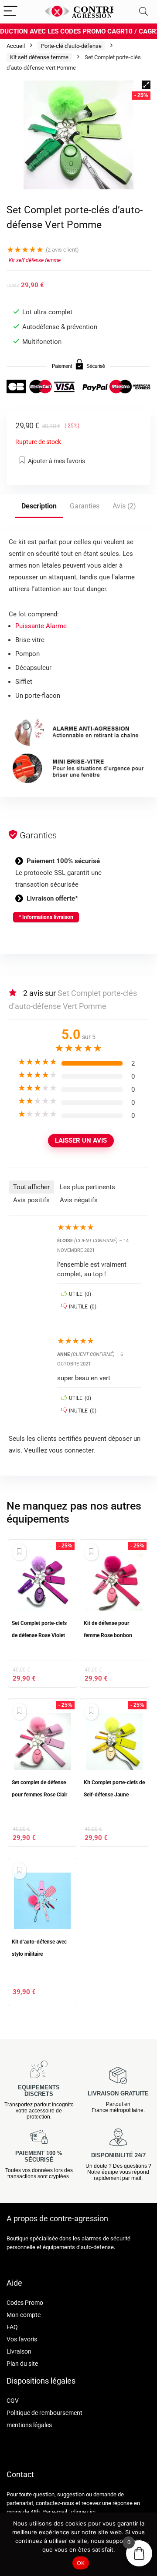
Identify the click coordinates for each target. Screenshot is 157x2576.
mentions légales (29, 2425)
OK (81, 2563)
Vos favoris (22, 2339)
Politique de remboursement (44, 2413)
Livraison (19, 2351)
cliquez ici (83, 2512)
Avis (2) (124, 506)
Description (39, 506)
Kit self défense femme (39, 57)
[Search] (143, 12)
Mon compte (24, 2315)
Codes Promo (25, 2303)
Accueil (16, 46)
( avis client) (62, 250)
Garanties (85, 506)
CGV (13, 2401)
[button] (146, 85)
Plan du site (22, 2364)
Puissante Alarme (41, 626)
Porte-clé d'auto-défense (71, 46)
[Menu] (10, 12)
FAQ (12, 2327)
